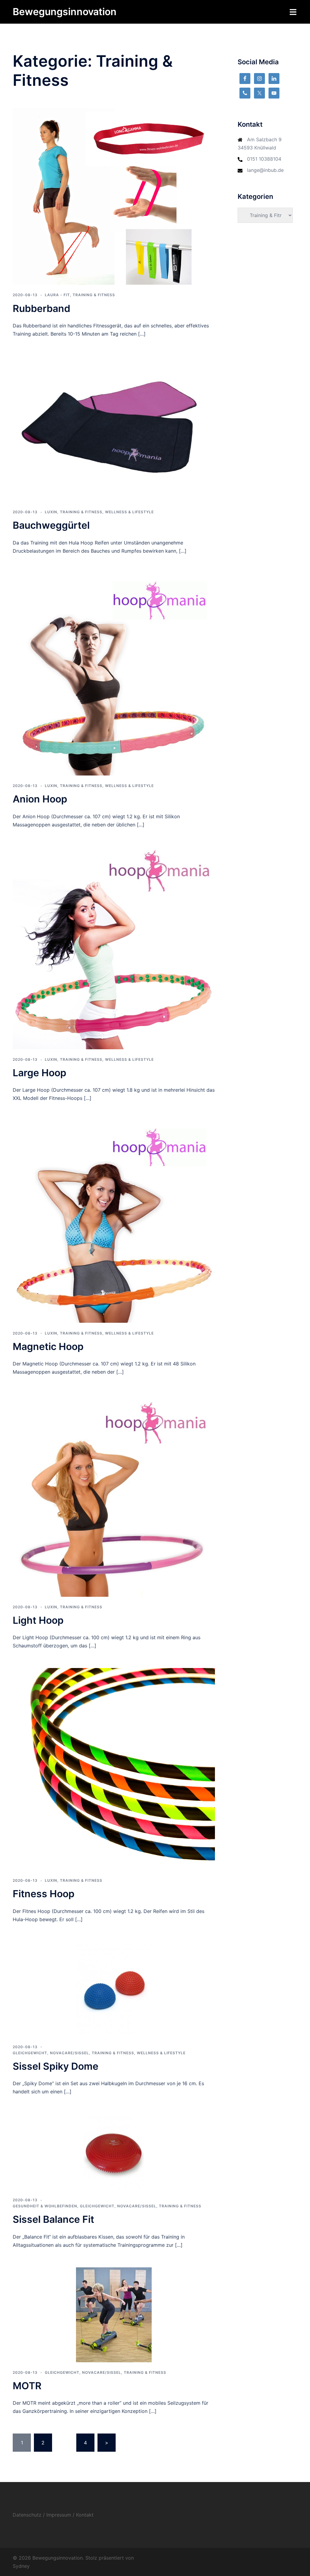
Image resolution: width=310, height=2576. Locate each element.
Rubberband (41, 308)
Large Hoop (40, 1073)
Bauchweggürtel (51, 525)
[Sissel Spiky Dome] (114, 1988)
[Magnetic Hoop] (114, 1221)
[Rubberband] (114, 196)
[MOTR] (114, 2314)
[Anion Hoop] (114, 674)
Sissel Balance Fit (53, 2219)
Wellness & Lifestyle (129, 512)
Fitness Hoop (44, 1894)
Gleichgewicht (30, 2053)
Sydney (21, 2566)
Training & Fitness (94, 295)
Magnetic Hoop (48, 1347)
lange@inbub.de (265, 170)
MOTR (27, 2386)
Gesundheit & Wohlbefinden (45, 2206)
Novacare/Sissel (69, 2053)
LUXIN (51, 512)
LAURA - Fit (57, 295)
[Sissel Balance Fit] (114, 2151)
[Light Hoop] (114, 1495)
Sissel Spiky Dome (56, 2066)
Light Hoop (38, 1620)
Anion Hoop (40, 799)
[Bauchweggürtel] (114, 428)
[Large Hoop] (114, 948)
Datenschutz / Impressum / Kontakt (53, 2515)
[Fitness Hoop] (114, 1769)
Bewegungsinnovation (65, 12)
